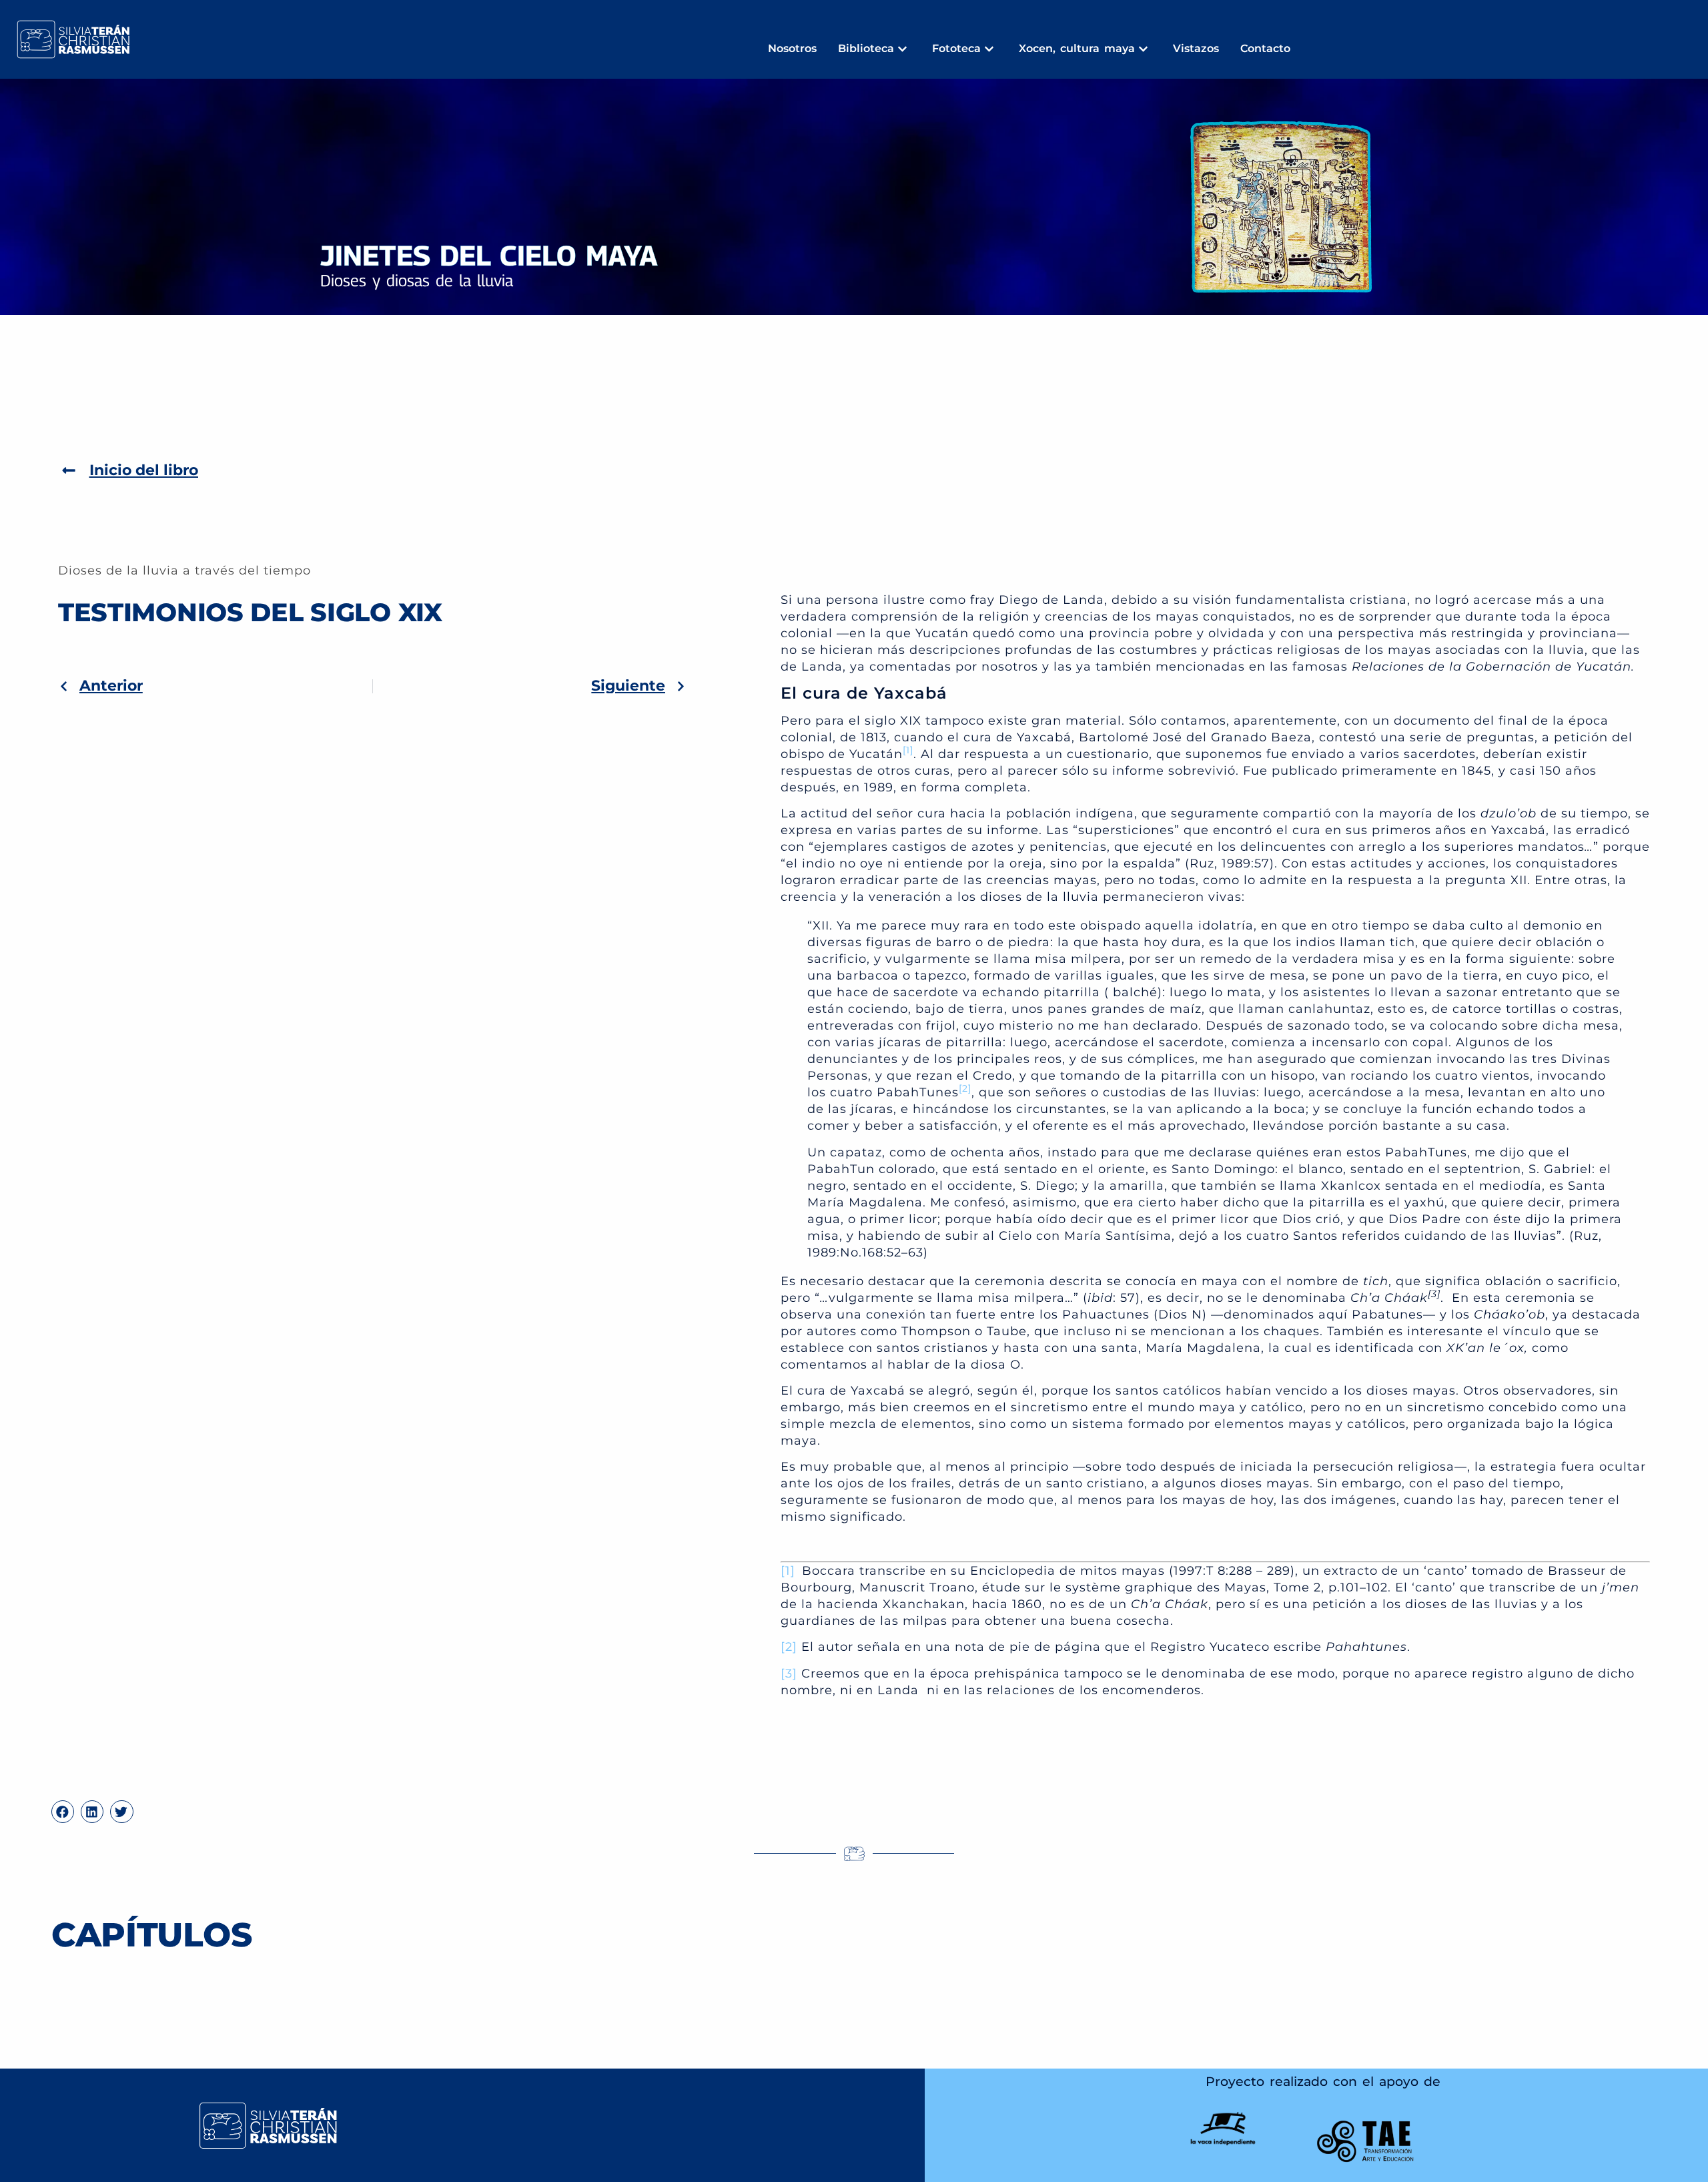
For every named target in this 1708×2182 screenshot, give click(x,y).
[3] (789, 1674)
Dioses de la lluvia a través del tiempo (184, 571)
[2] (789, 1647)
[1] (788, 1571)
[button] (63, 1812)
